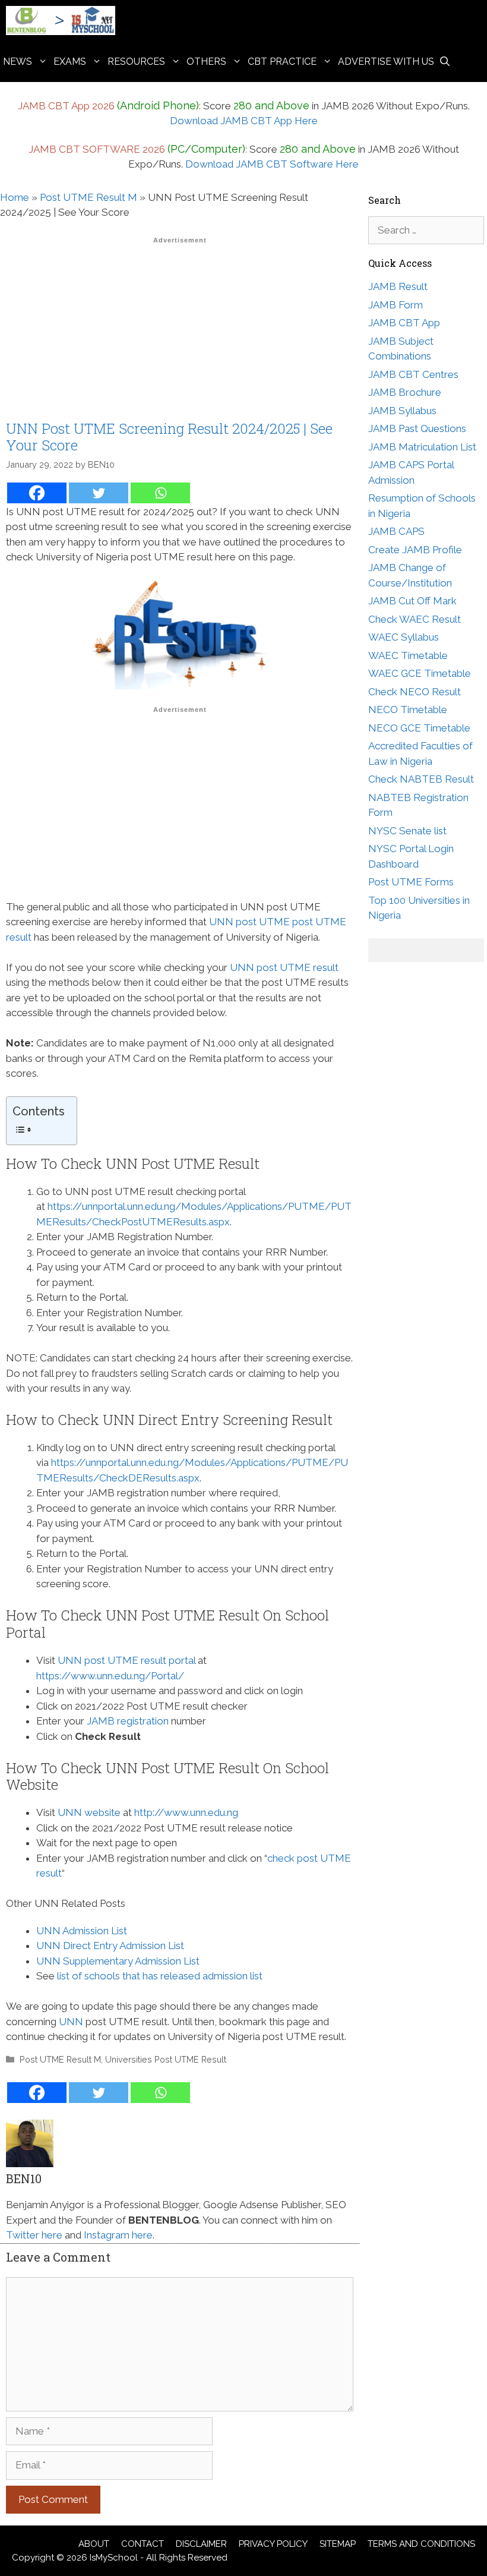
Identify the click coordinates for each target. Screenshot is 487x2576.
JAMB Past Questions (417, 428)
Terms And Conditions (421, 2544)
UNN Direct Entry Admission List (110, 1946)
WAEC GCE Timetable (420, 673)
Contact (143, 2544)
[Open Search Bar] (445, 62)
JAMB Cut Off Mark (412, 601)
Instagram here (118, 2235)
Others (206, 62)
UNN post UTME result (284, 967)
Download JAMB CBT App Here (244, 121)
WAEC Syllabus (404, 637)
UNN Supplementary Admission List (118, 1961)
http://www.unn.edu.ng (186, 1812)
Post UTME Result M (88, 197)
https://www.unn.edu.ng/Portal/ (110, 1676)
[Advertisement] (180, 332)
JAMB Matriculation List (422, 447)
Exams (70, 62)
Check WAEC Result (415, 619)
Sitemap (338, 2544)
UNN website (89, 1812)
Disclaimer (201, 2544)
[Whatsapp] (160, 493)
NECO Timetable (408, 710)
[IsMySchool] (64, 21)
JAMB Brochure (405, 392)
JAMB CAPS (396, 531)
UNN (71, 2022)
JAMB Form (396, 305)
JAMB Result (398, 286)
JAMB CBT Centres (413, 374)
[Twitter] (99, 493)
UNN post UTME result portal (127, 1660)
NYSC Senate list (407, 831)
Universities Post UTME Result (166, 2059)
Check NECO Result (415, 692)
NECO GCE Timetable (419, 728)
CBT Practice (282, 62)
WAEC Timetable (408, 655)
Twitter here (34, 2235)
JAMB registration (128, 1721)
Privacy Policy (273, 2544)
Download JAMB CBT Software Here (272, 164)
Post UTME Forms (411, 882)
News (18, 62)
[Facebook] (37, 493)
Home (15, 197)
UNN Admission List (82, 1931)
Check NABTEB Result (421, 779)
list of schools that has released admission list (160, 1976)
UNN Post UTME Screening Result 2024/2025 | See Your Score (169, 437)
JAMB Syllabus (402, 411)
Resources (136, 62)
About (94, 2544)
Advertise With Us (386, 62)
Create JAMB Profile (415, 550)
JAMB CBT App (404, 323)
